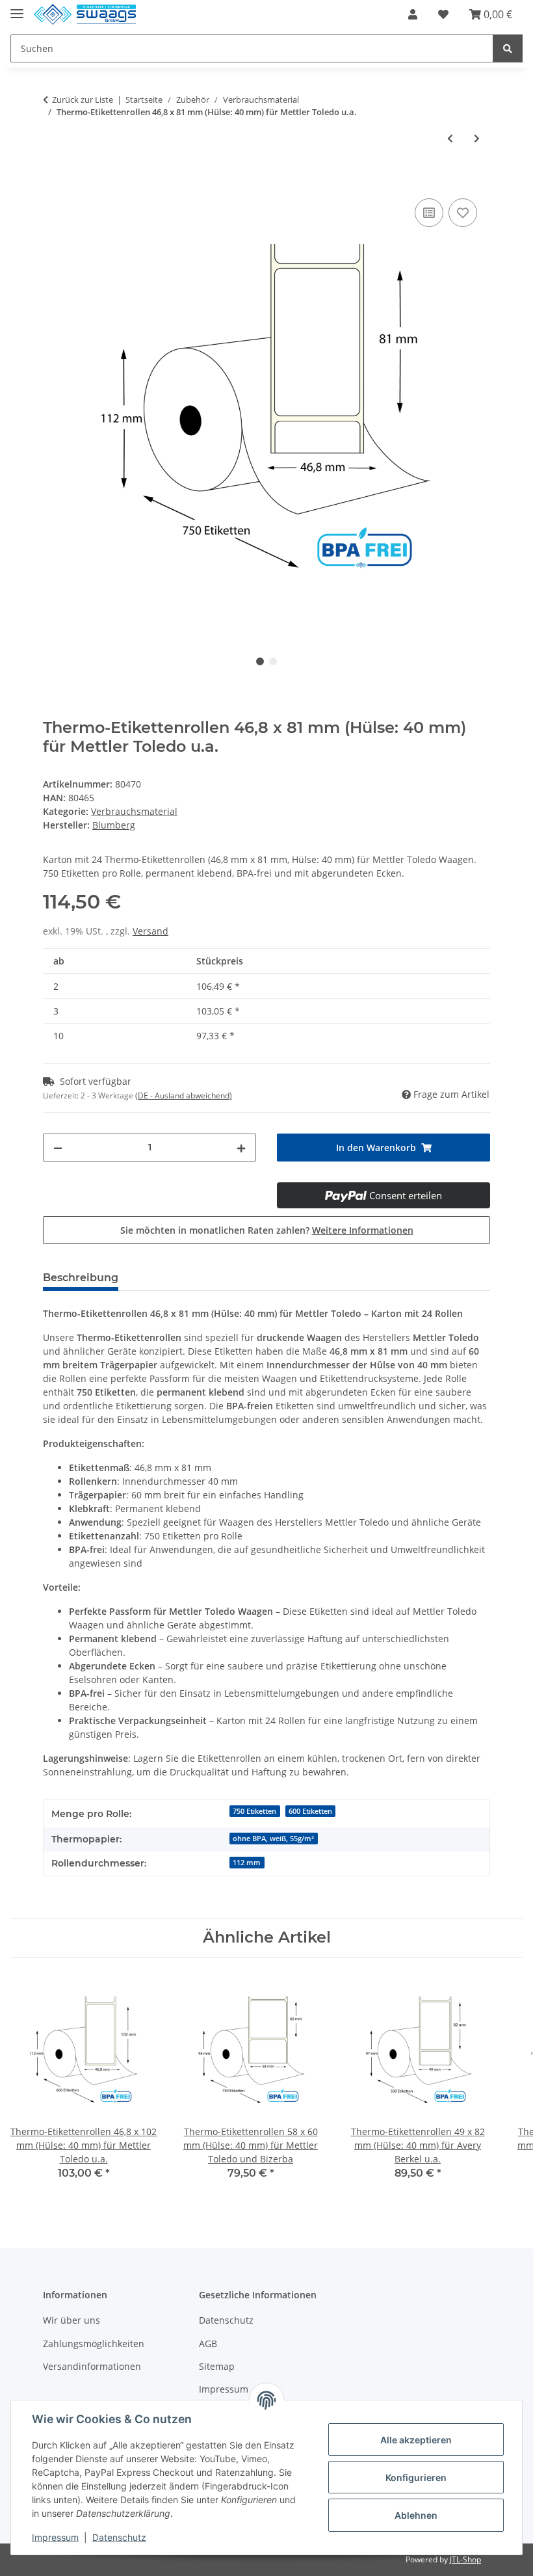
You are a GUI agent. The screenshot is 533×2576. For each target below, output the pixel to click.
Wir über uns (71, 2320)
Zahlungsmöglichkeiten (94, 2344)
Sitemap (217, 2366)
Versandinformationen (92, 2366)
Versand (150, 931)
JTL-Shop (465, 2559)
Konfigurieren (416, 2477)
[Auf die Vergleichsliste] (429, 213)
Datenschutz (226, 2320)
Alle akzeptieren (416, 2440)
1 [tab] (260, 661)
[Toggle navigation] (17, 8)
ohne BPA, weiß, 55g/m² (273, 1839)
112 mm (247, 1863)
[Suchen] (508, 48)
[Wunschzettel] (443, 14)
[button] (413, 14)
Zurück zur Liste (83, 100)
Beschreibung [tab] (81, 1278)
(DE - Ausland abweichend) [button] (184, 1095)
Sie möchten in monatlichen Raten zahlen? (267, 1230)
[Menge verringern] (58, 1148)
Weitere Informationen (363, 1230)
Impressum (55, 2537)
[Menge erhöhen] (241, 1148)
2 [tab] (273, 661)
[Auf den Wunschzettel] (463, 213)
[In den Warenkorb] (53, 181)
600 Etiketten (310, 1811)
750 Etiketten (254, 1811)
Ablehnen (416, 2515)
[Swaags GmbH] (85, 15)
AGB (208, 2344)
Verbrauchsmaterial (134, 811)
